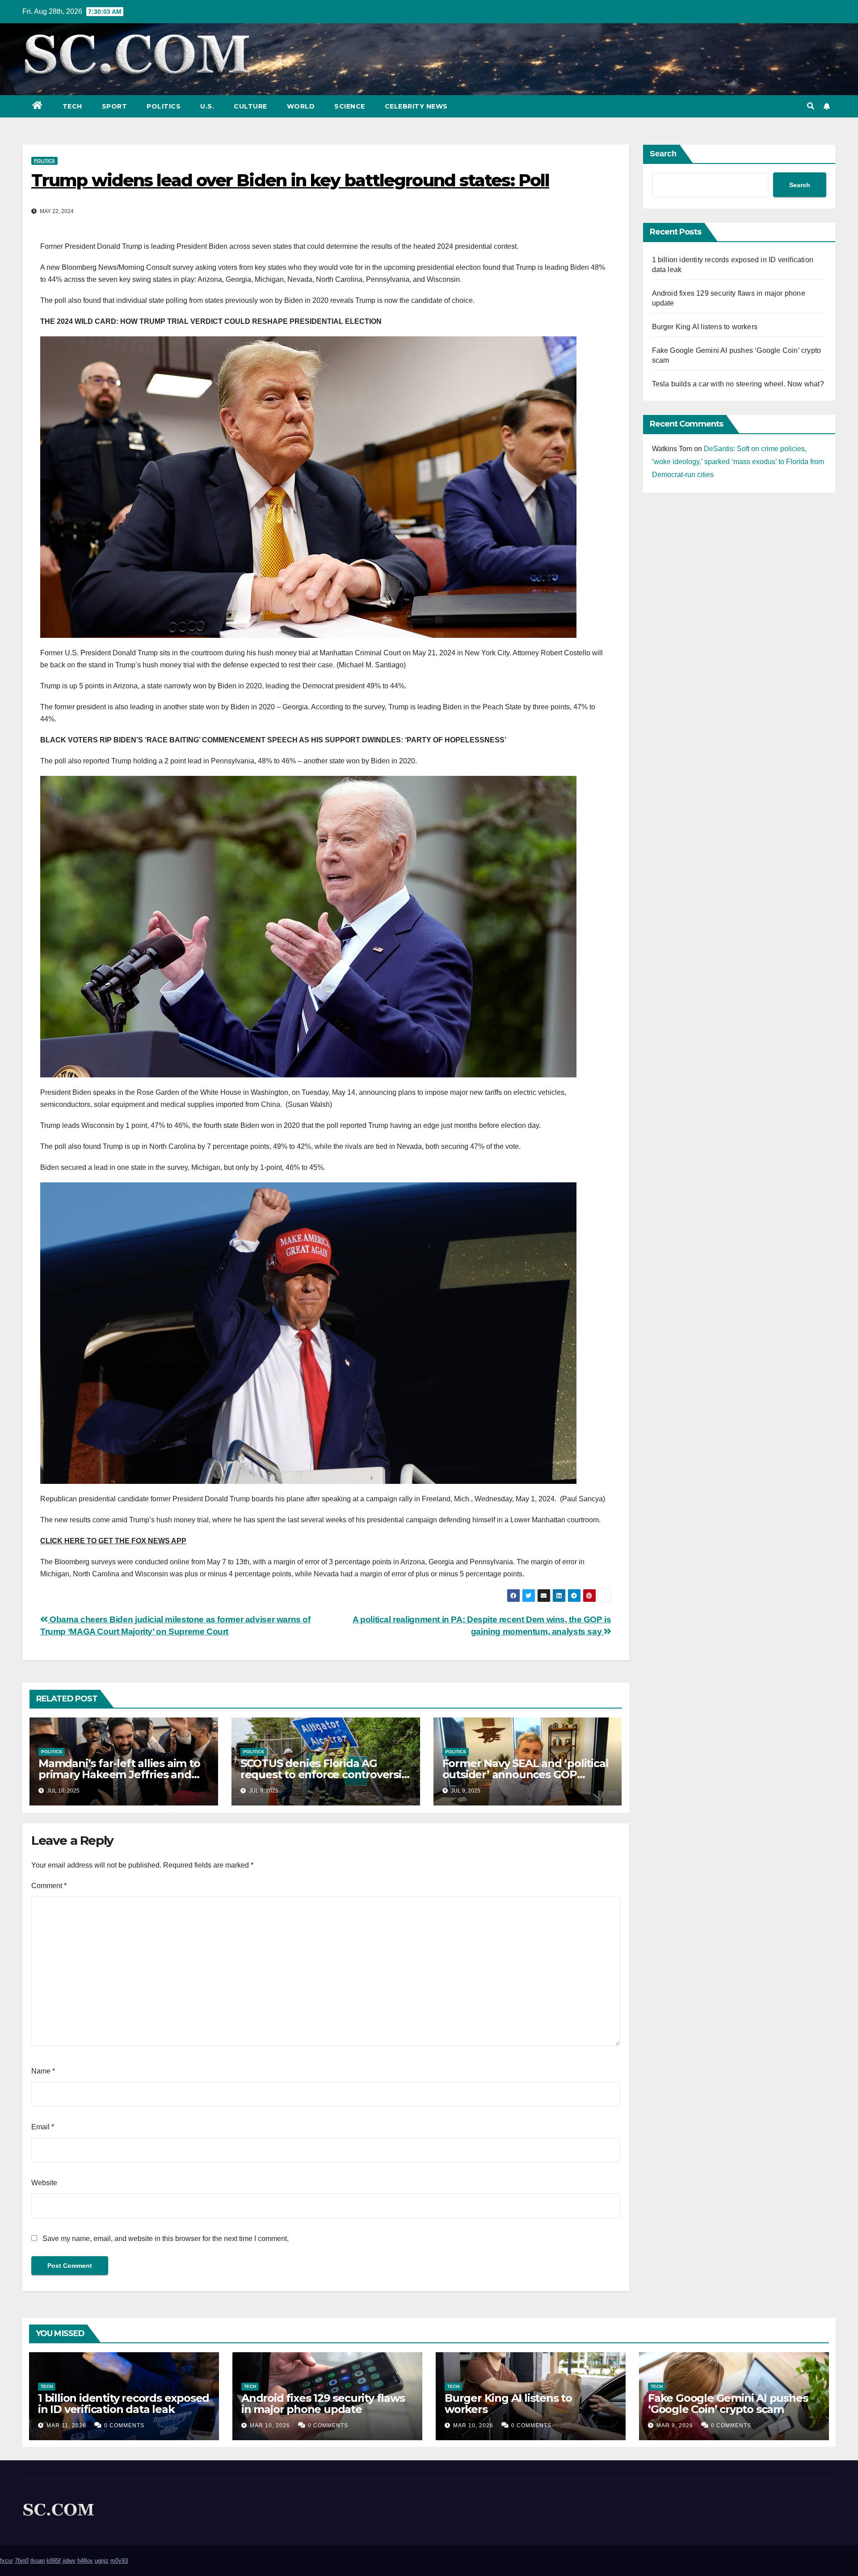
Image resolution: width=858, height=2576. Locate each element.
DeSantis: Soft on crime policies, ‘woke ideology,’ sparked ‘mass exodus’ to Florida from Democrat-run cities (738, 462)
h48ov (85, 2561)
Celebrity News (416, 106)
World (301, 106)
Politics (164, 106)
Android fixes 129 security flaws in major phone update (323, 2404)
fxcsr (6, 2561)
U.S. (207, 106)
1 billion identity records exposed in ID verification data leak (124, 2404)
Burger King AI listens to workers (705, 327)
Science (350, 106)
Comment (49, 1886)
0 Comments (124, 2425)
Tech (72, 106)
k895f (54, 2561)
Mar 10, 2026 (270, 2425)
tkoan (38, 2561)
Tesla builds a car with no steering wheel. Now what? (738, 384)
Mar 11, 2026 (66, 2425)
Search (663, 154)
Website (44, 2183)
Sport (115, 106)
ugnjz (102, 2561)
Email (43, 2127)
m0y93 (119, 2561)
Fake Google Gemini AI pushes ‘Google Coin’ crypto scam (728, 2404)
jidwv (69, 2561)
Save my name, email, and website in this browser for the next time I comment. (166, 2239)
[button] (811, 106)
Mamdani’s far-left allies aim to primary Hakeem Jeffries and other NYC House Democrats (119, 1774)
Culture (250, 106)
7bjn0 (22, 2561)
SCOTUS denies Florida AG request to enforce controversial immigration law (326, 1774)
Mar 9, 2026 (675, 2425)
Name (43, 2071)
